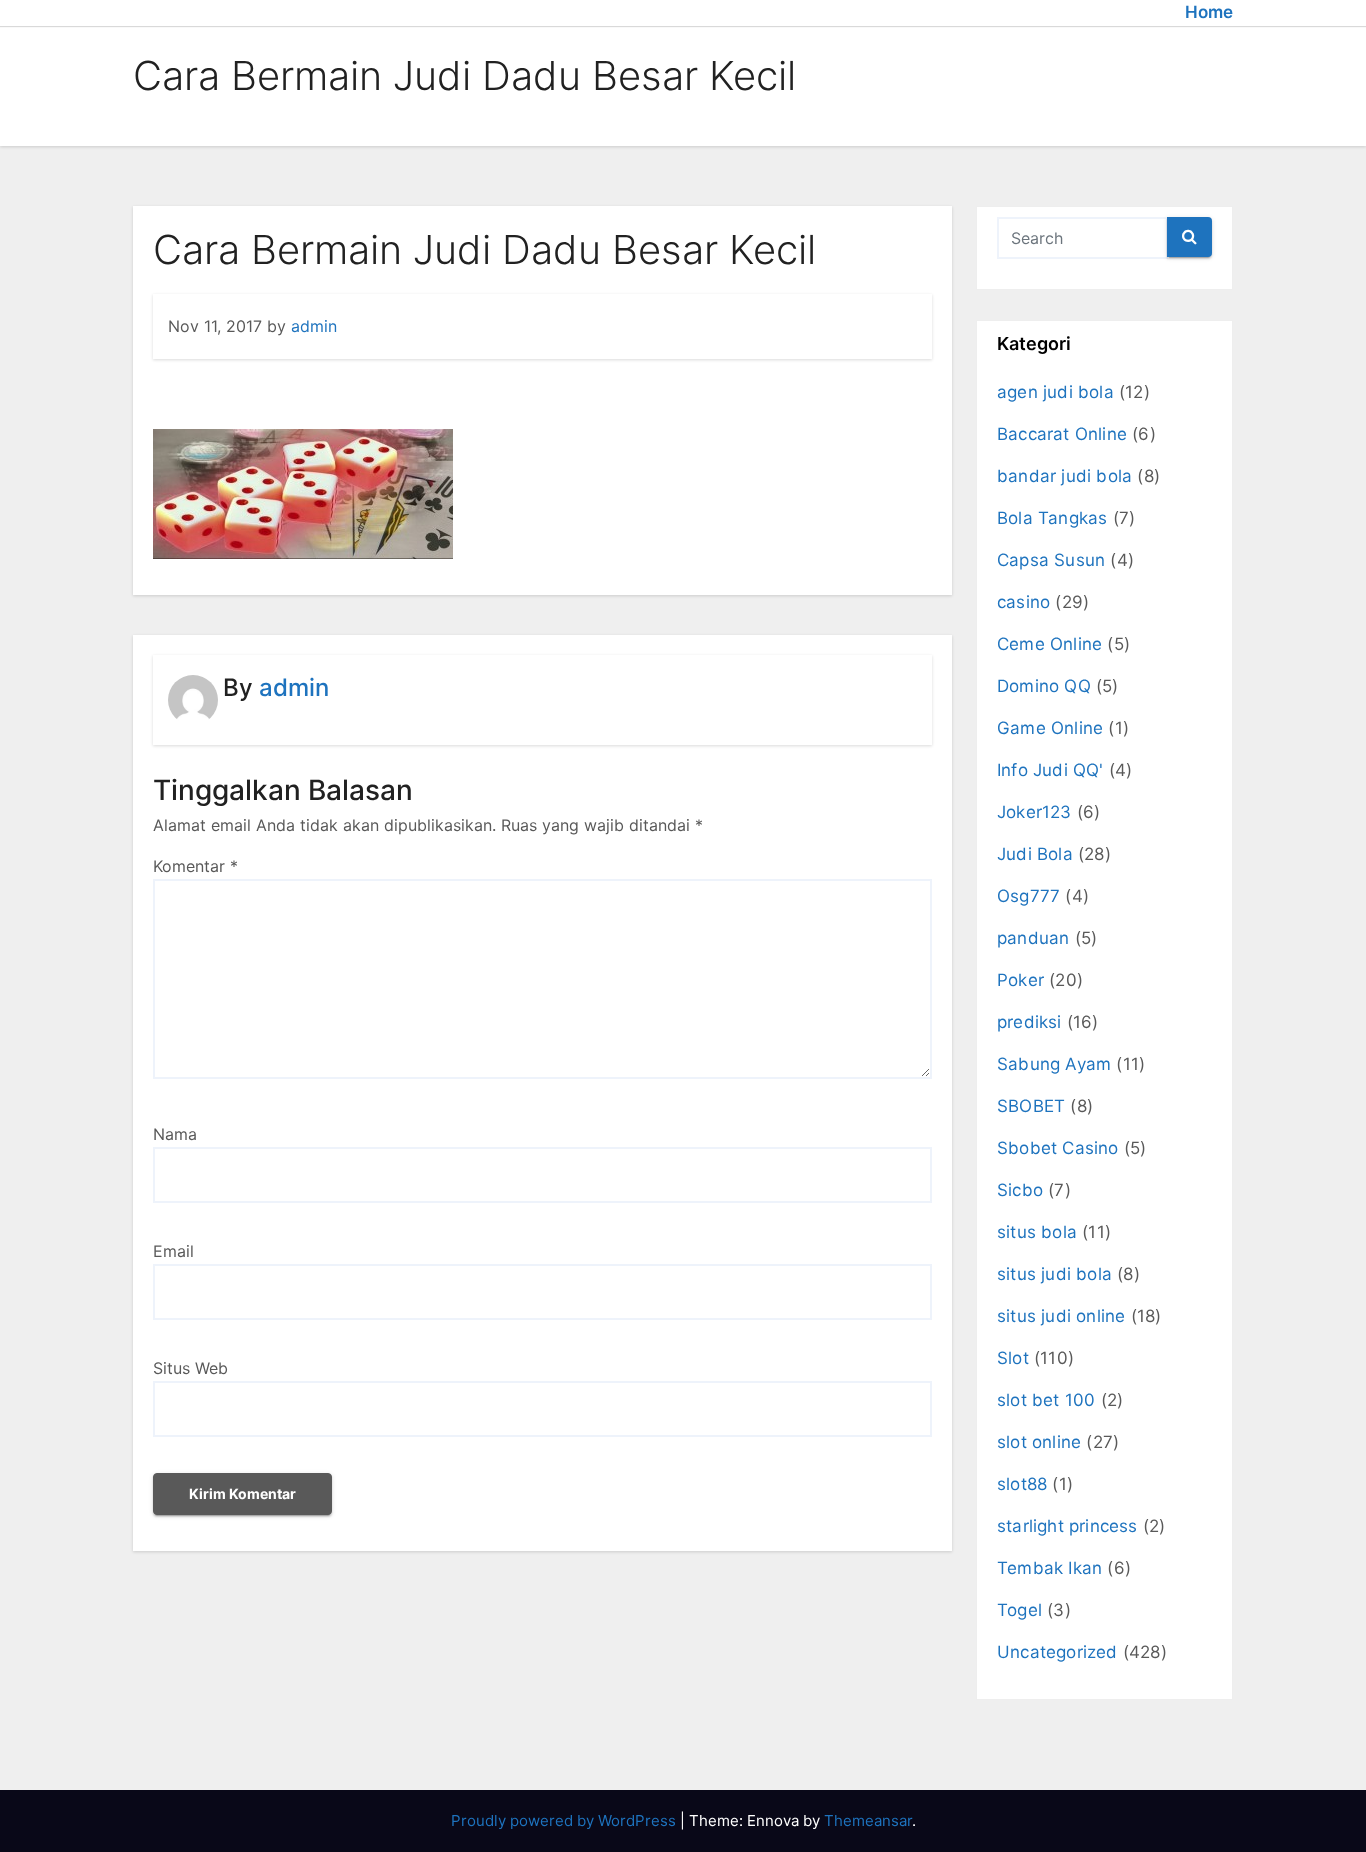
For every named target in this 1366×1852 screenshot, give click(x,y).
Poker (1020, 980)
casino (1023, 602)
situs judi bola (1054, 1274)
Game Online (1050, 728)
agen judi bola (1055, 392)
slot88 (1022, 1484)
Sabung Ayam (1054, 1064)
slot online (1039, 1442)
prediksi (1029, 1022)
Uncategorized (1057, 1652)
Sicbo (1020, 1190)
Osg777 (1028, 896)
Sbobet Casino (1058, 1148)
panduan (1033, 938)
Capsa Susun (1051, 560)
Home (1209, 12)
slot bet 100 (1046, 1400)
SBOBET (1031, 1106)
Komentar (195, 866)
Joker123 (1034, 812)
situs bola (1037, 1232)
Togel (1019, 1610)
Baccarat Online (1062, 434)
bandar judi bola (1064, 476)
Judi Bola (1035, 854)
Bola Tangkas (1052, 518)
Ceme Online (1049, 644)
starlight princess (1067, 1526)
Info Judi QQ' (1050, 770)
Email (173, 1251)
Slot (1013, 1358)
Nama (175, 1134)
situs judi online (1061, 1316)
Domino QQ (1044, 686)
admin (314, 326)
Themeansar (868, 1820)
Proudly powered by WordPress (565, 1820)
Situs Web (190, 1368)
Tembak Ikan (1049, 1568)
